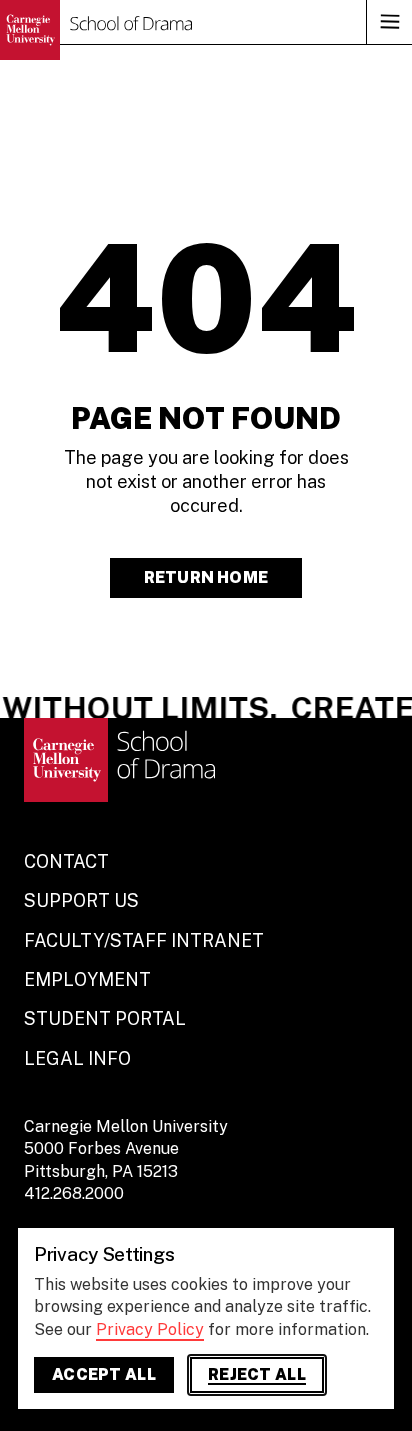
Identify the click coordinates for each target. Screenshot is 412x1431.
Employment (87, 979)
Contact (66, 861)
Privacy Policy (150, 1329)
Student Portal (105, 1018)
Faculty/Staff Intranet (144, 940)
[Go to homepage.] (96, 30)
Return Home (206, 577)
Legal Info (77, 1058)
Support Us (81, 900)
